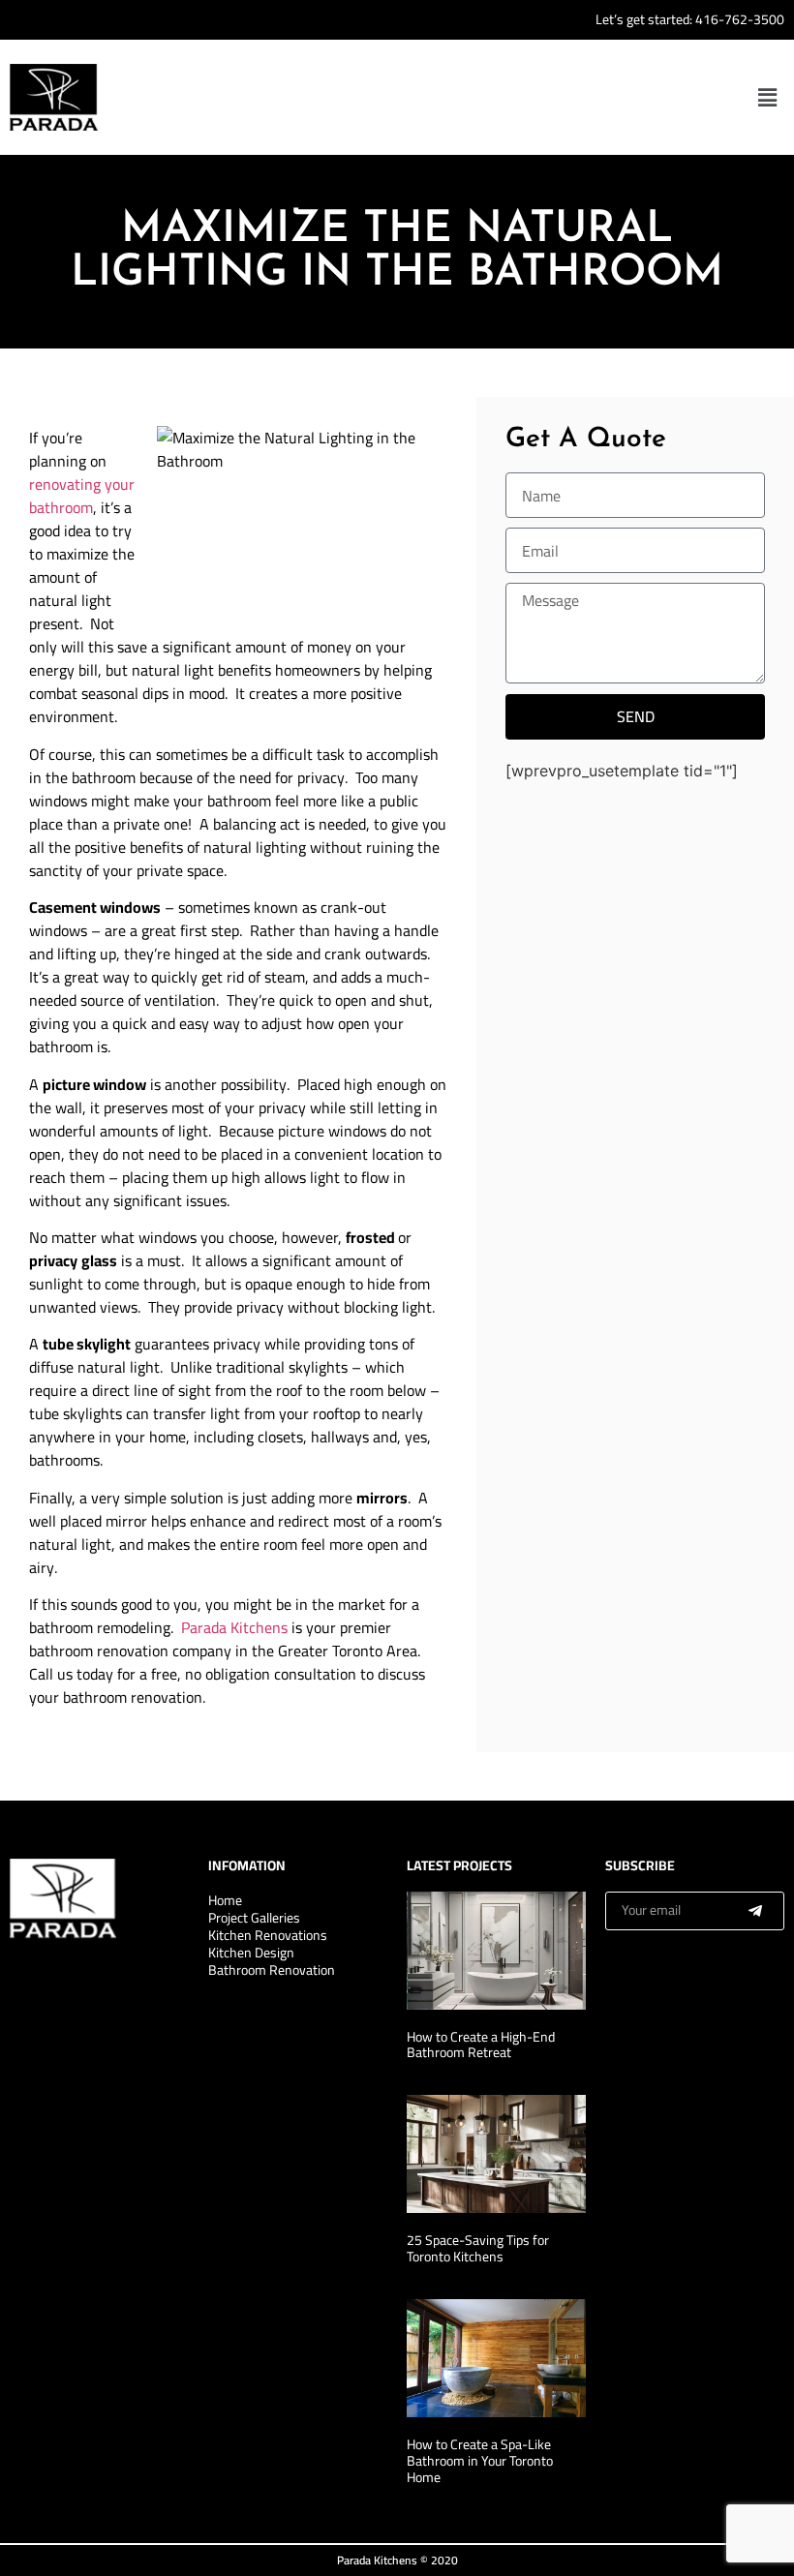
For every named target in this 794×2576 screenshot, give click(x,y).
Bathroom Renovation (272, 1970)
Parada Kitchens (234, 1627)
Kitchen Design (251, 1953)
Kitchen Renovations (268, 1935)
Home (225, 1900)
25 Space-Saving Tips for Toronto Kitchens (478, 2248)
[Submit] (755, 1911)
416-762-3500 (740, 19)
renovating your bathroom (82, 496)
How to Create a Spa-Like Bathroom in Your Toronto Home (480, 2461)
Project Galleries (254, 1918)
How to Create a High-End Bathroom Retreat (481, 2045)
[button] (768, 97)
